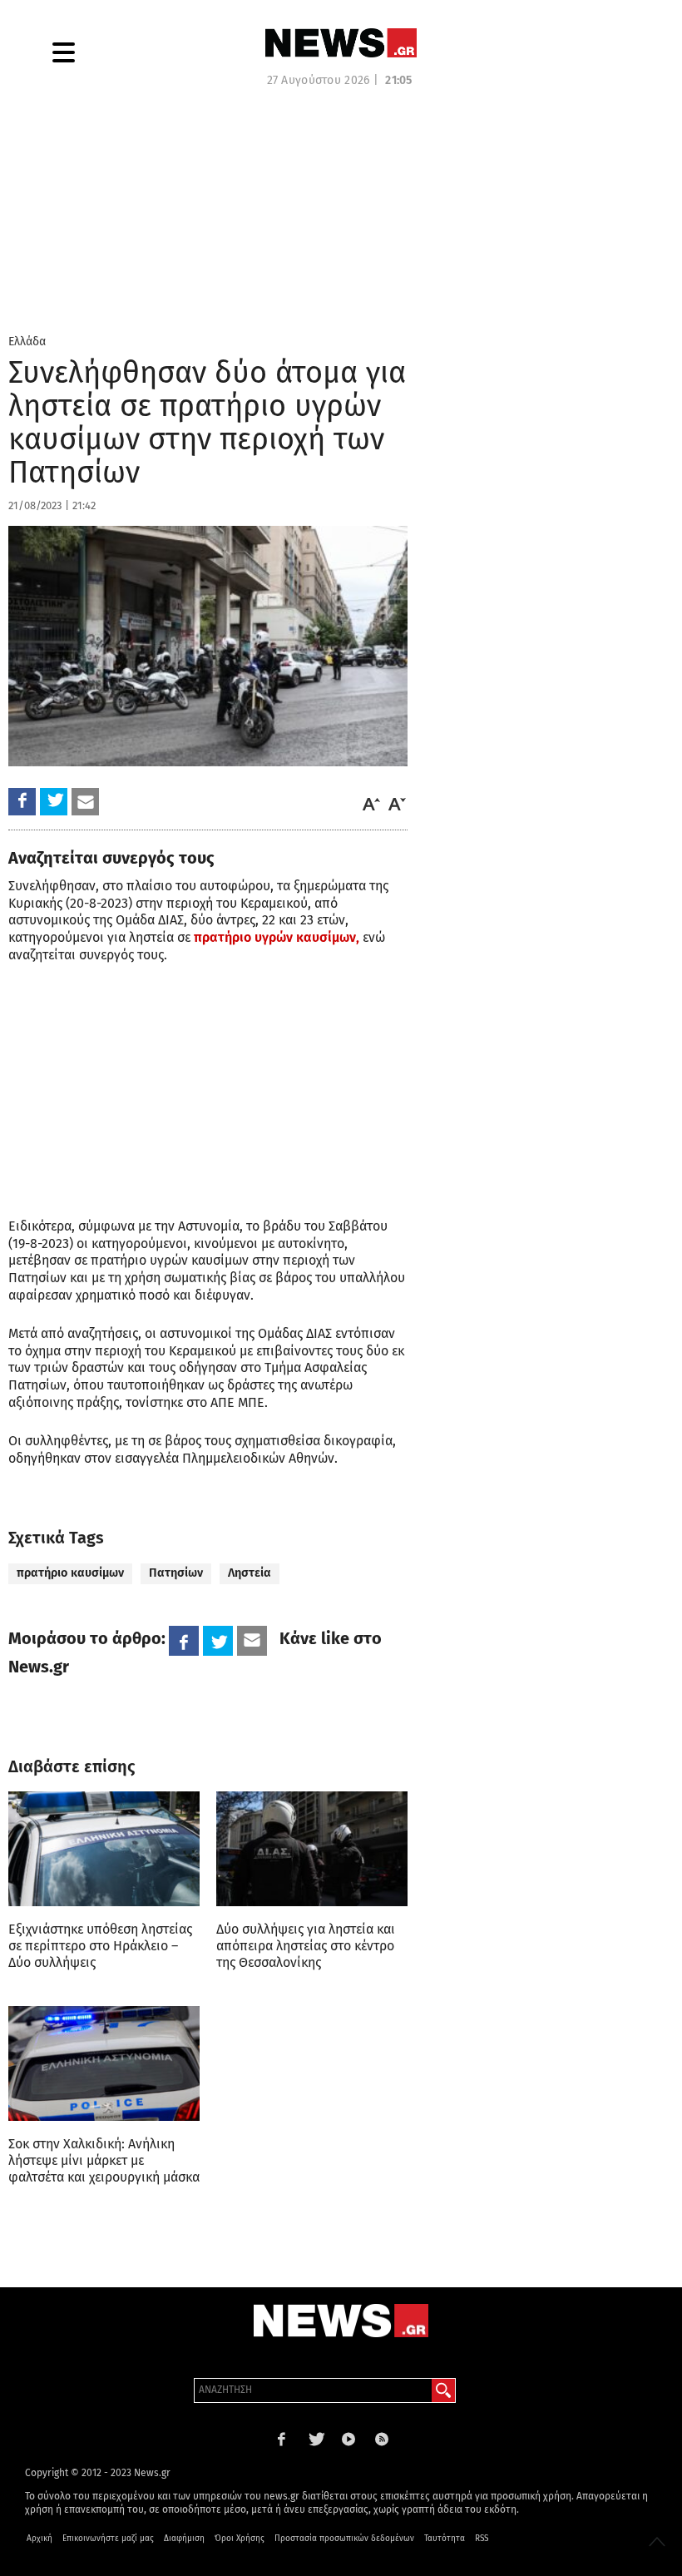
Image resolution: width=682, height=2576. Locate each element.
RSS (482, 2539)
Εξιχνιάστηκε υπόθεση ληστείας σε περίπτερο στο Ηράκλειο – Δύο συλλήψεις (100, 1946)
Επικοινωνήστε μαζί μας (108, 2539)
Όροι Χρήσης (240, 2539)
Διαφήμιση (184, 2539)
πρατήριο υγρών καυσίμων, (277, 937)
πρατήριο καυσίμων (70, 1573)
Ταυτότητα (445, 2539)
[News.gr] (341, 43)
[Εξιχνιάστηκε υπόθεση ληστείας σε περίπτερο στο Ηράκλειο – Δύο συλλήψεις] (104, 1849)
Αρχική (40, 2539)
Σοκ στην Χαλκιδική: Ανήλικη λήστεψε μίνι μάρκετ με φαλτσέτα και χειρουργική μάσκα (104, 2160)
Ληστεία (250, 1573)
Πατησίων (176, 1573)
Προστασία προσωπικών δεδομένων (344, 2539)
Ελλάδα (27, 342)
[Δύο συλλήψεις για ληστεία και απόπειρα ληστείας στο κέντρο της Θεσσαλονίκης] (312, 1849)
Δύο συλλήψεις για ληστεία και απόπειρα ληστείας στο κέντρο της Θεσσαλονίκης (306, 1946)
